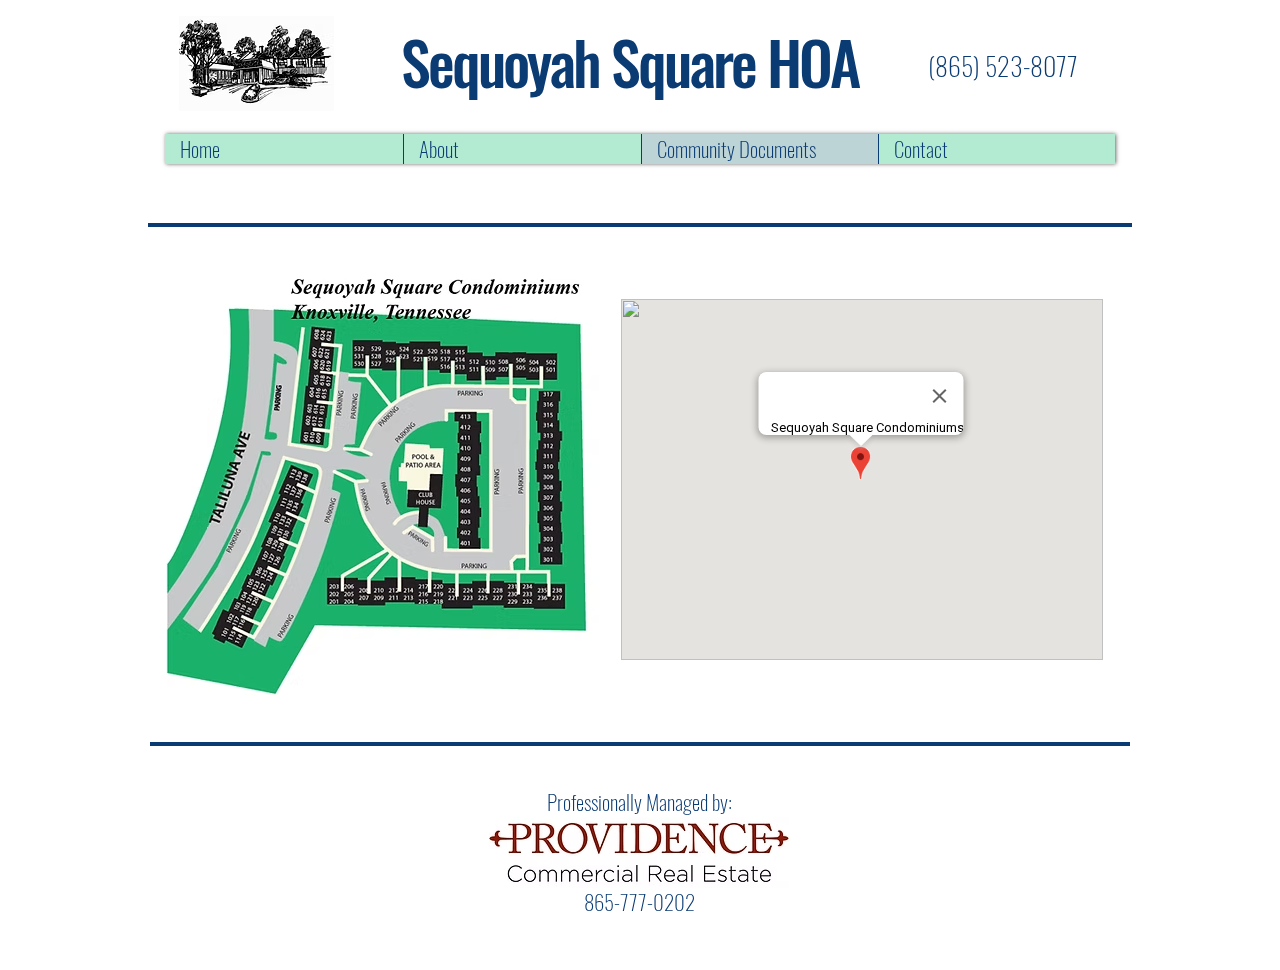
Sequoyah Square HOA (629, 60)
